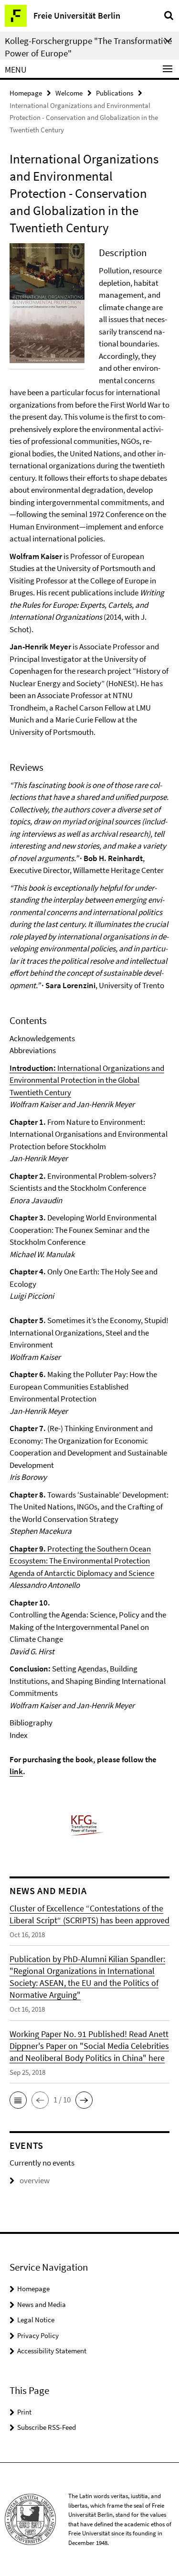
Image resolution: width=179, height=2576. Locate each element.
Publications (115, 93)
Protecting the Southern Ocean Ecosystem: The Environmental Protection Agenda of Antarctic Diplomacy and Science (82, 1561)
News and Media (42, 2304)
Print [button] (24, 2412)
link (16, 1771)
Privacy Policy (38, 2335)
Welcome (69, 93)
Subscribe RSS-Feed (47, 2427)
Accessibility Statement (52, 2351)
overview (35, 2180)
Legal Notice (36, 2320)
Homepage (26, 93)
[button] (18, 2100)
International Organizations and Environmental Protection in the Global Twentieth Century (87, 1080)
